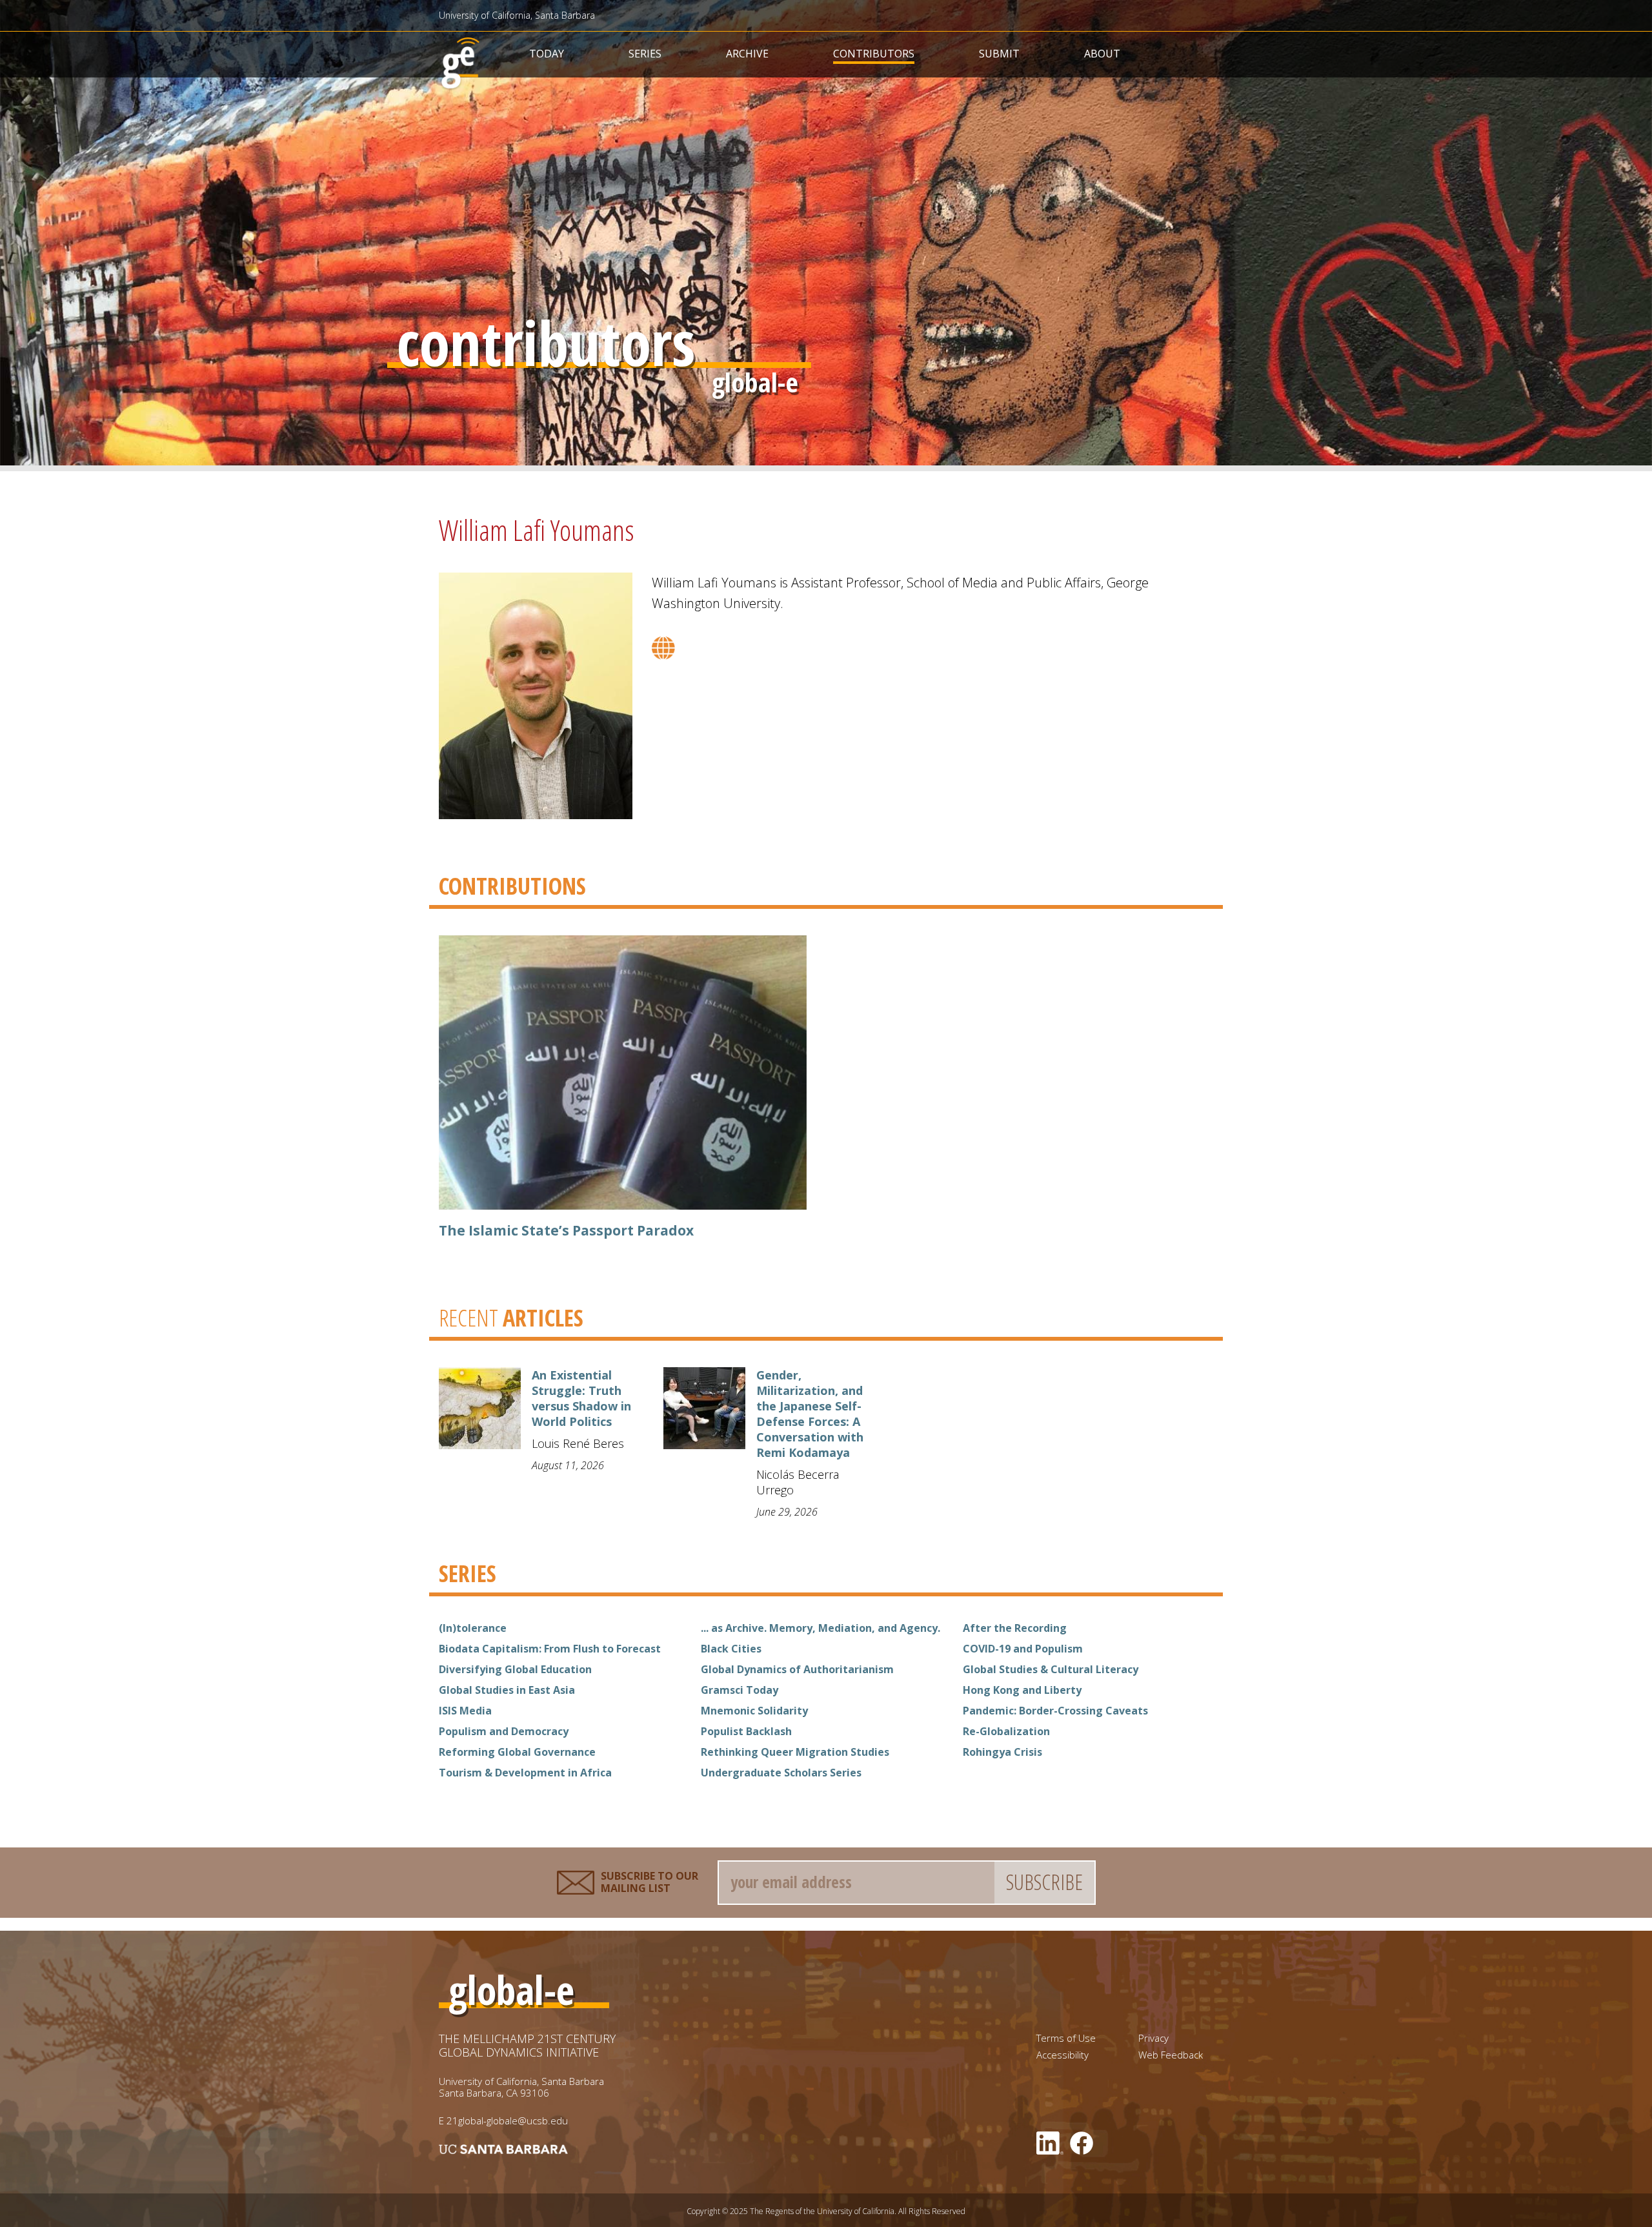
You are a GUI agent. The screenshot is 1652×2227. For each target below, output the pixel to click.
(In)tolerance (473, 1628)
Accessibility (1063, 2055)
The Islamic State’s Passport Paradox (566, 1230)
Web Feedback (1171, 2055)
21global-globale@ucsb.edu (507, 2120)
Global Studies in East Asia (507, 1690)
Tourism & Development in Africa (525, 1773)
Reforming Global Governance (517, 1752)
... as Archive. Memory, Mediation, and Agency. (821, 1628)
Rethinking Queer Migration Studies (795, 1752)
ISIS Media (465, 1711)
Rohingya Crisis (1002, 1752)
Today (547, 54)
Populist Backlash (746, 1731)
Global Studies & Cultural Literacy (1051, 1669)
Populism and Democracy (504, 1731)
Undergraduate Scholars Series (781, 1773)
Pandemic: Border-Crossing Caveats (1055, 1711)
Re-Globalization (1006, 1731)
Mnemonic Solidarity (754, 1711)
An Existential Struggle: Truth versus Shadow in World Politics (581, 1398)
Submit (999, 54)
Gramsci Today (740, 1690)
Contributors (874, 54)
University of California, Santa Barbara (517, 15)
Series (645, 54)
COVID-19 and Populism (1023, 1649)
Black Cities (731, 1649)
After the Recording (1015, 1628)
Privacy (1153, 2038)
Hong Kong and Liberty (1022, 1690)
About (1102, 54)
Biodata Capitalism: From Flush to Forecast (550, 1649)
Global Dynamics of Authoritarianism (797, 1669)
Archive (747, 54)
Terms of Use (1066, 2038)
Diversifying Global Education (515, 1669)
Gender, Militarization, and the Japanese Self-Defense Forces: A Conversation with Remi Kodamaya (810, 1414)
